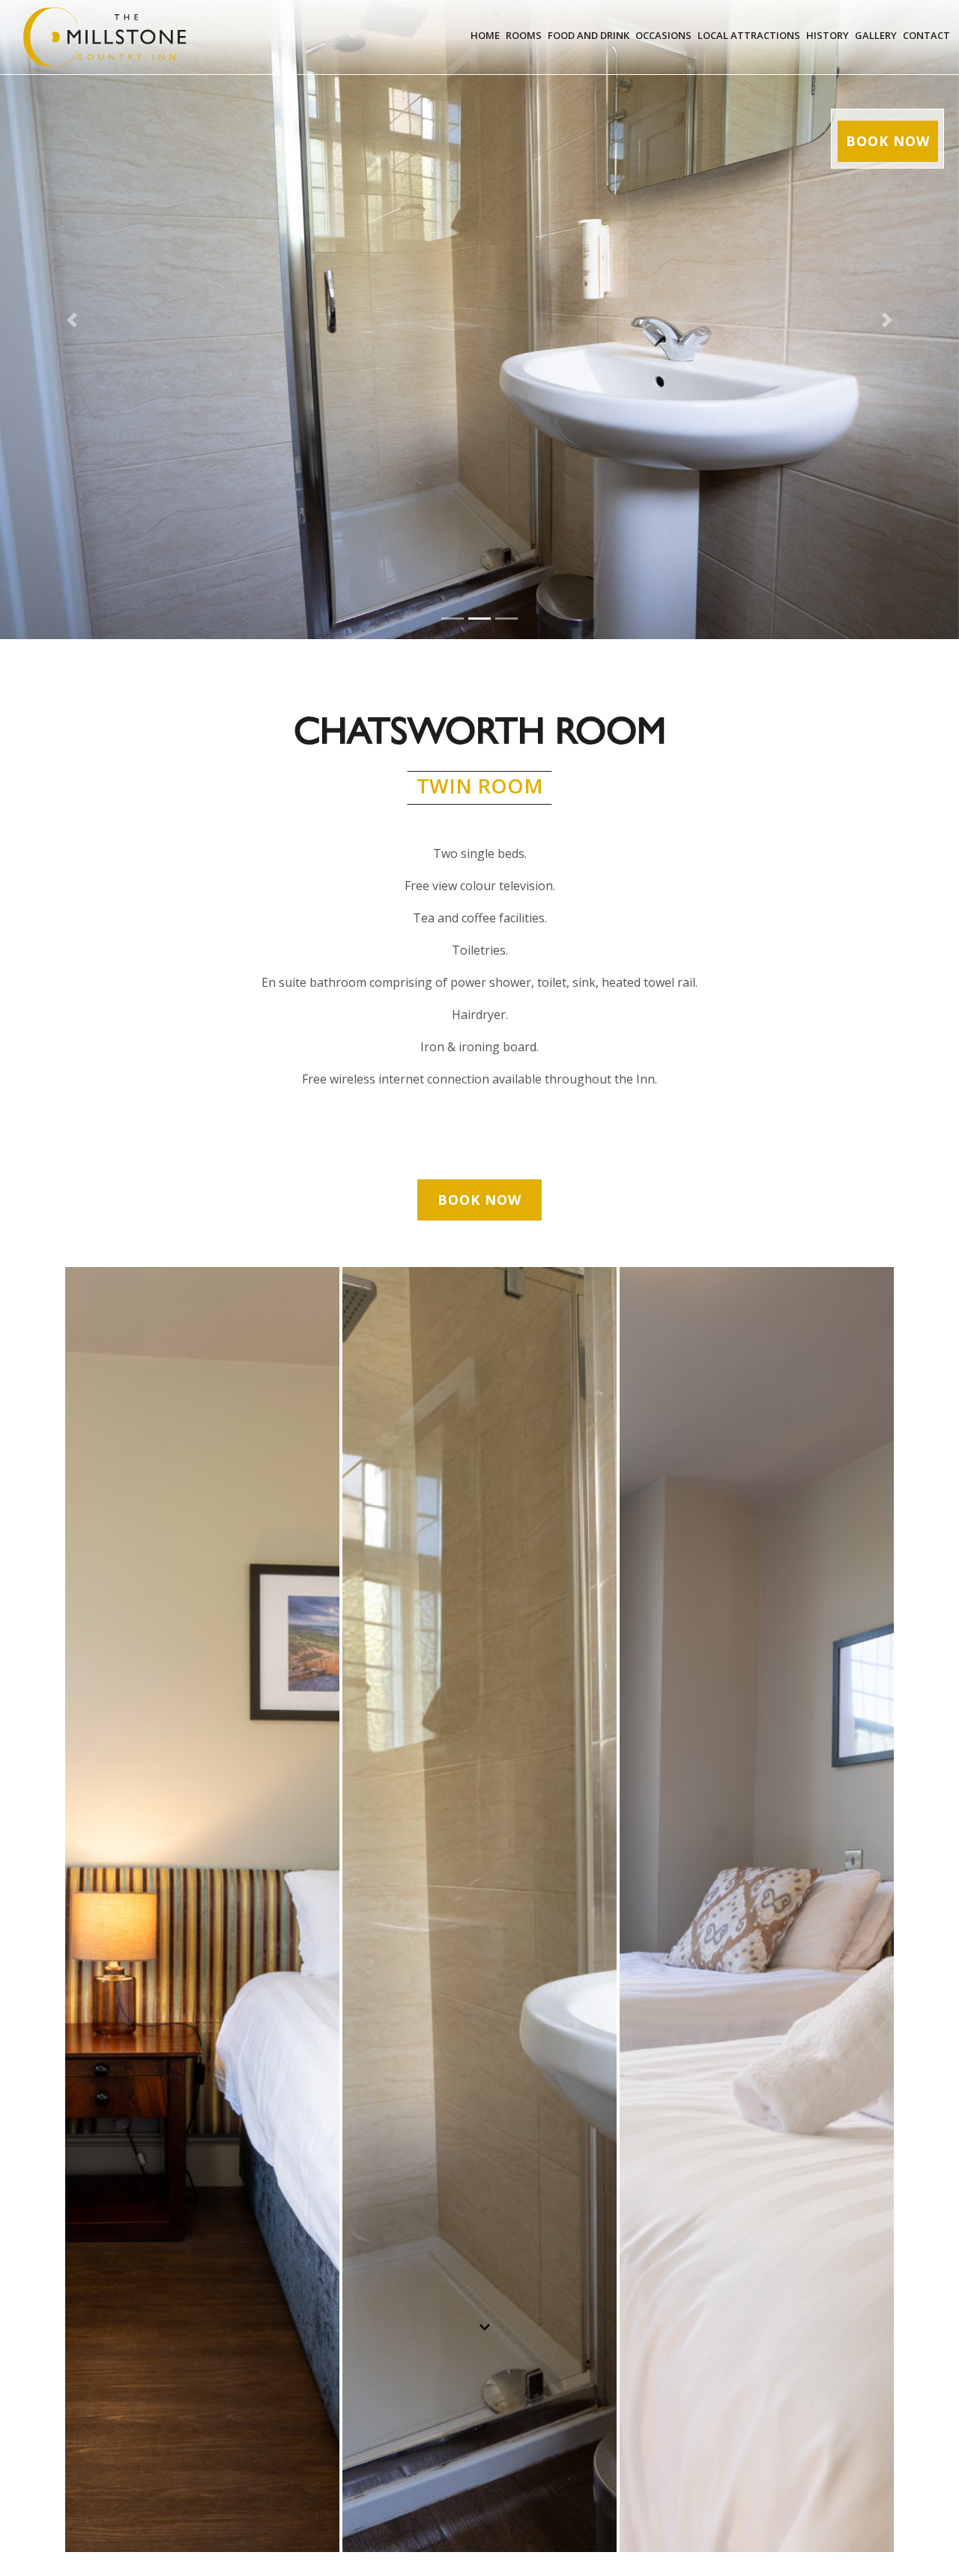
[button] (72, 320)
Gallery (876, 35)
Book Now (888, 141)
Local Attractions (749, 35)
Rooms (524, 35)
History (828, 35)
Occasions (663, 35)
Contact (926, 35)
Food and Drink (589, 35)
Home (485, 35)
